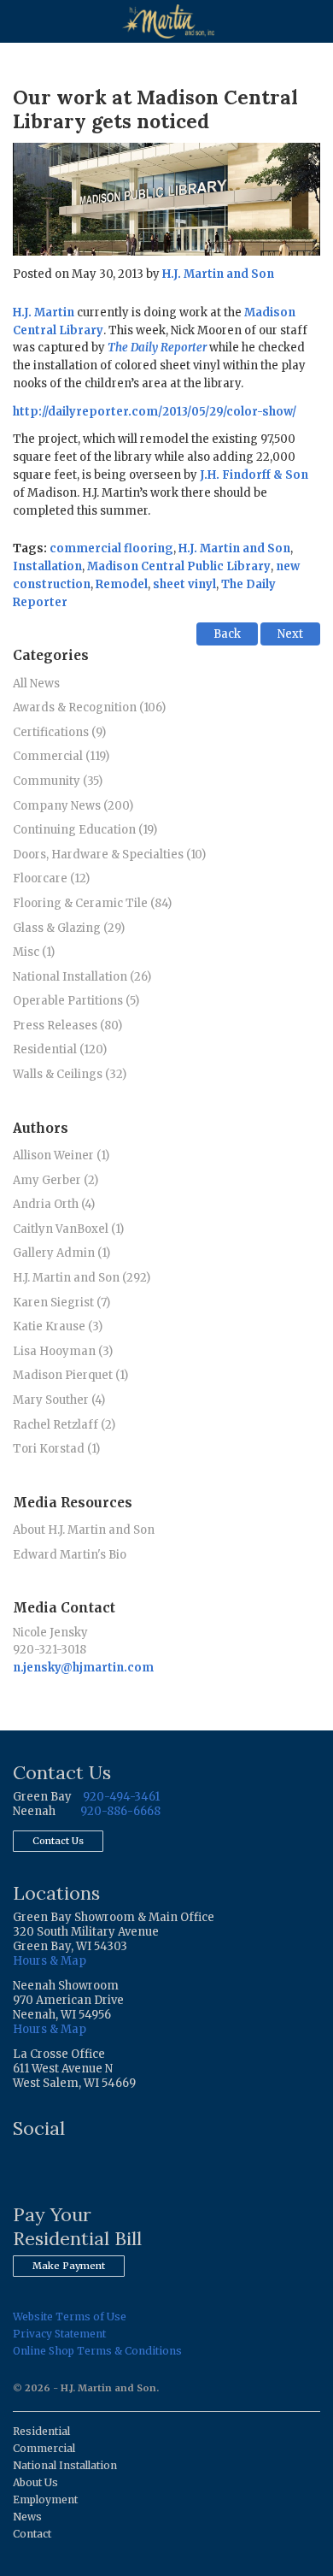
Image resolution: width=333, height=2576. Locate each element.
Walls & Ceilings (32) (70, 1074)
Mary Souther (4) (59, 1400)
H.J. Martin (44, 312)
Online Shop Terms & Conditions (97, 2351)
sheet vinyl (184, 584)
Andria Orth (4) (54, 1204)
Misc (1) (34, 952)
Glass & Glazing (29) (69, 928)
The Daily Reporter (157, 348)
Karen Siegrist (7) (61, 1303)
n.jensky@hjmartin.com (83, 1668)
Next (290, 634)
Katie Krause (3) (58, 1326)
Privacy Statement (59, 2334)
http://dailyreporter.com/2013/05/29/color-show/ (155, 412)
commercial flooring (111, 548)
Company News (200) (73, 806)
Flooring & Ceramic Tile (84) (92, 903)
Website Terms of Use (70, 2317)
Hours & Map (50, 1961)
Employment (45, 2499)
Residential (41, 2431)
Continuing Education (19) (85, 830)
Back (227, 634)
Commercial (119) (61, 756)
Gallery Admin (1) (61, 1253)
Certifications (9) (59, 732)
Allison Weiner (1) (61, 1155)
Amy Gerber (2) (55, 1180)
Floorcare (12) (51, 878)
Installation (47, 566)
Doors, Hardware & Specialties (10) (109, 855)
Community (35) (58, 781)
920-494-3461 (121, 1797)
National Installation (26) (82, 977)
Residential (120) (60, 1049)
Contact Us (58, 1841)
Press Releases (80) (67, 1026)
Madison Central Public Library (179, 566)
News (27, 2517)
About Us (35, 2482)
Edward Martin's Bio (70, 1555)
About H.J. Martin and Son (84, 1530)
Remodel (122, 584)
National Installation (65, 2465)
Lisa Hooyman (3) (63, 1351)
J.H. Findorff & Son (254, 475)
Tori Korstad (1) (56, 1449)
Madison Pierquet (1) (70, 1375)
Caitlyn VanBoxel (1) (68, 1229)
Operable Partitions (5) (76, 1001)
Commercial (44, 2448)
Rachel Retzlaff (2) (64, 1425)
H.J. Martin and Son (218, 274)
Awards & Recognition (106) (89, 707)
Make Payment (69, 2266)
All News (36, 684)
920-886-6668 (120, 1811)
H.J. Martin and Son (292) (82, 1278)
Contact (32, 2534)
